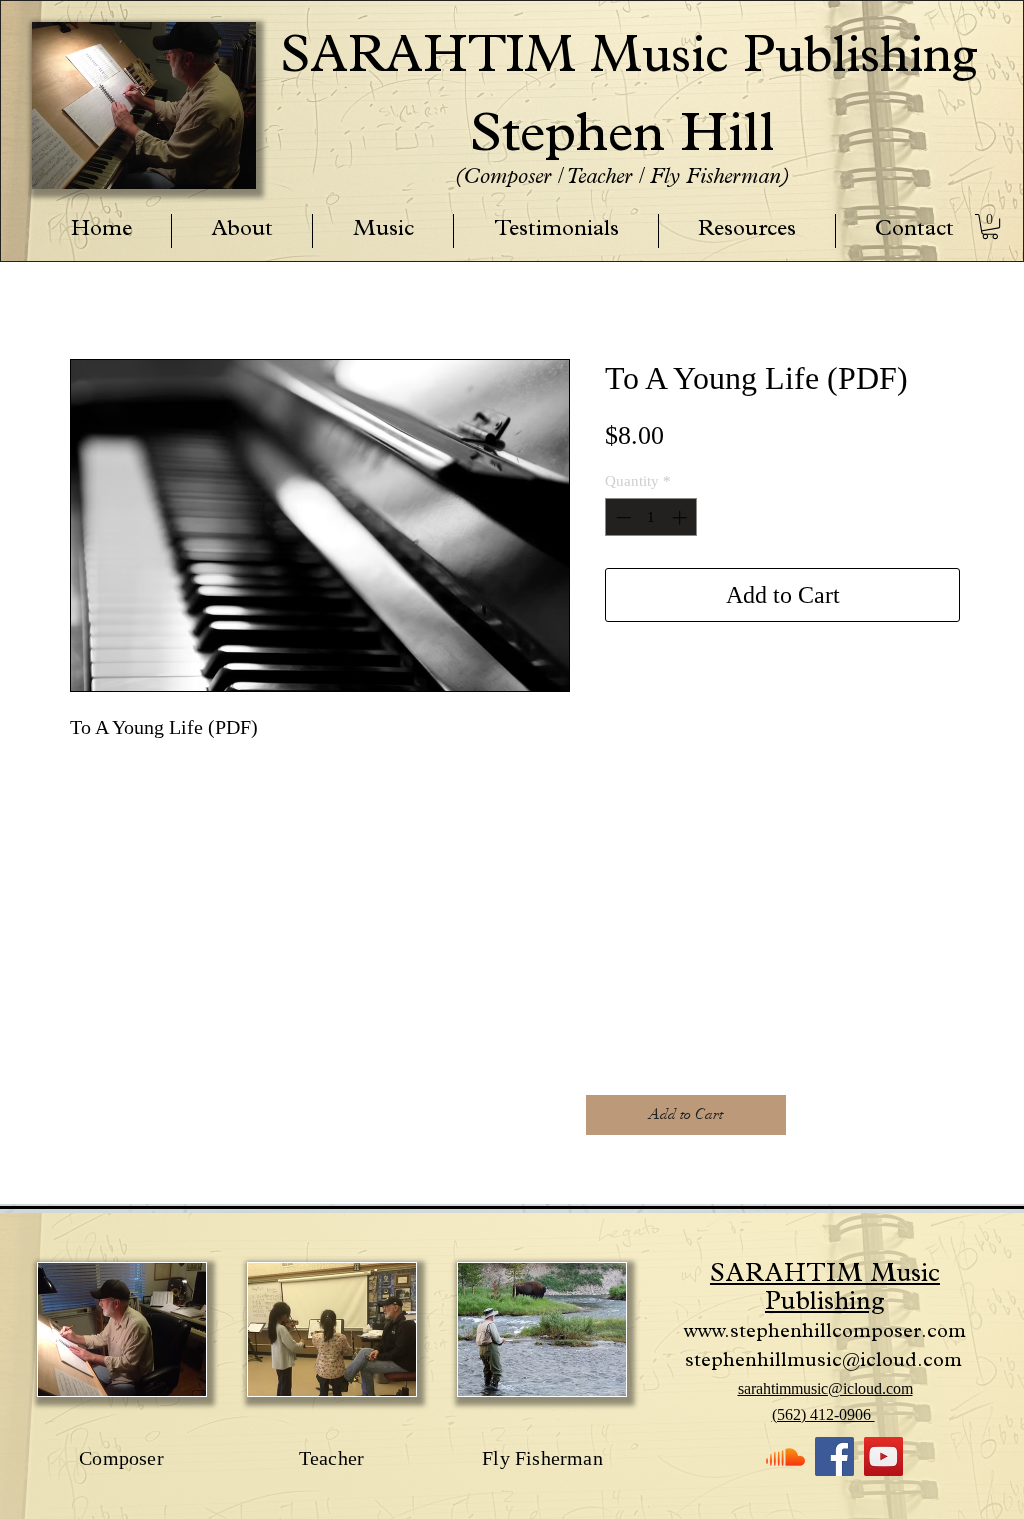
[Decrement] (621, 517)
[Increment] (681, 517)
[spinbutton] (651, 517)
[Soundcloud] (785, 1456)
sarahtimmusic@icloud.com (825, 1388)
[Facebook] (834, 1456)
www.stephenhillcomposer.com (825, 1333)
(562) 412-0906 (823, 1414)
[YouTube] (883, 1456)
